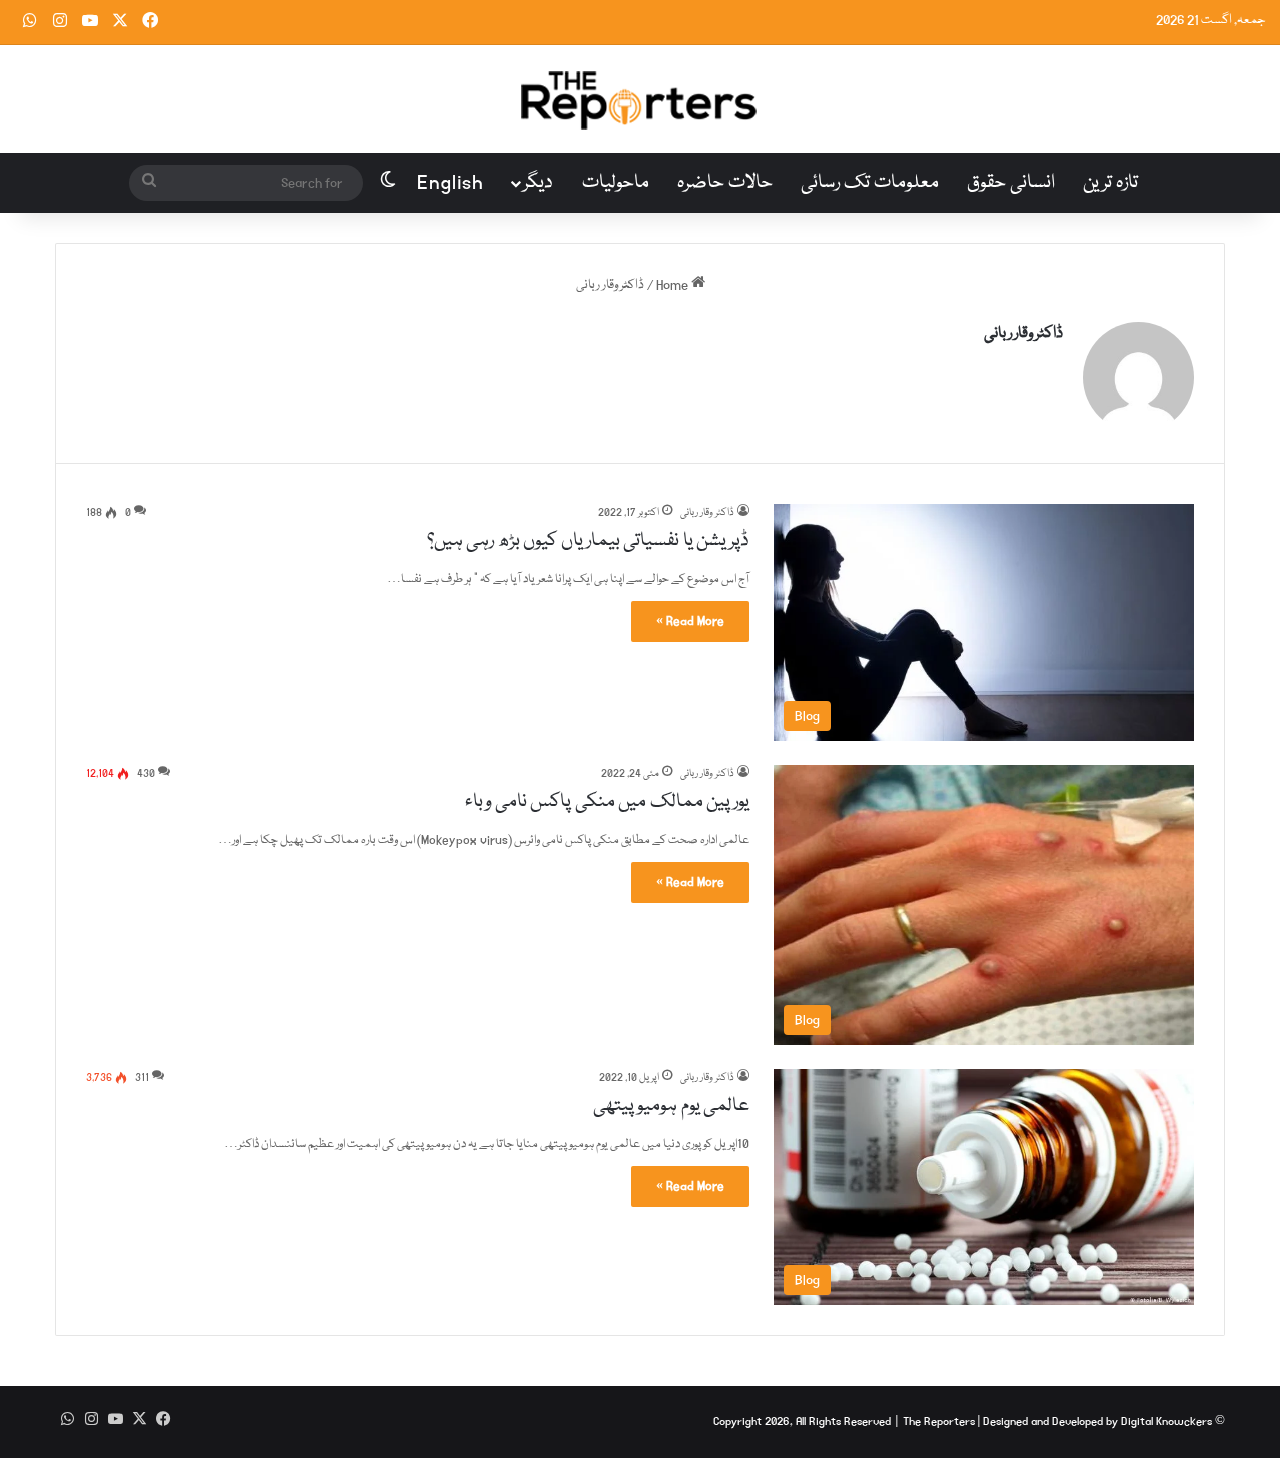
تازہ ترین (1110, 183)
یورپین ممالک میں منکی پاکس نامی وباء (607, 802)
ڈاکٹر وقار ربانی (1023, 334)
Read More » (690, 621)
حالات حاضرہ (725, 183)
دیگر (538, 183)
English (450, 183)
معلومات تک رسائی (870, 183)
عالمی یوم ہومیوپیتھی (671, 1106)
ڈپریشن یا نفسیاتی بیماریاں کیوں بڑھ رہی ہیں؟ (588, 541)
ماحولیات (615, 183)
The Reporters (940, 1421)
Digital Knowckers (1166, 1421)
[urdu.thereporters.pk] (640, 99)
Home (673, 285)
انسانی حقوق (1011, 183)
